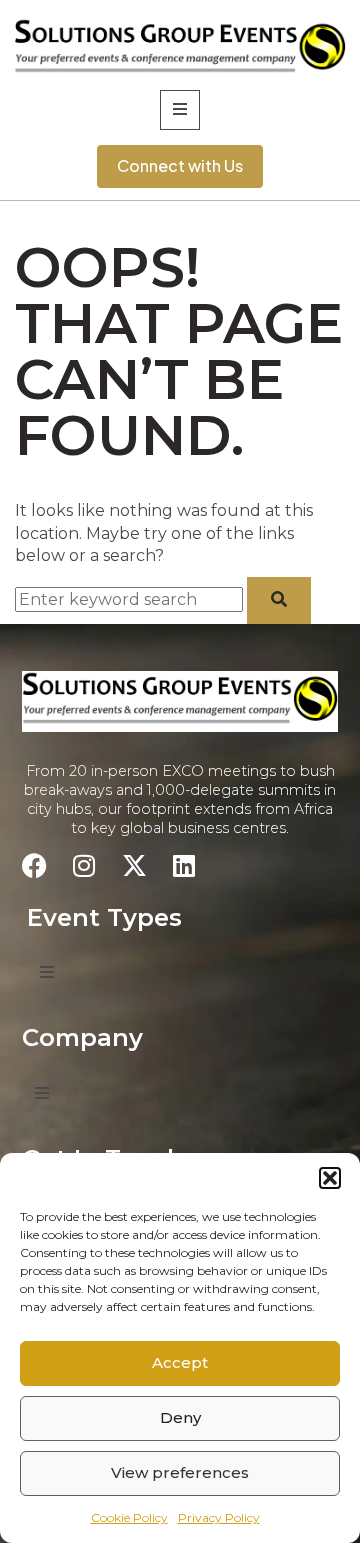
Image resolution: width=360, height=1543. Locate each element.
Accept (180, 1362)
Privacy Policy (219, 1517)
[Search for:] (131, 599)
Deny (180, 1417)
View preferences (180, 1472)
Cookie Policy (129, 1517)
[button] (330, 1178)
